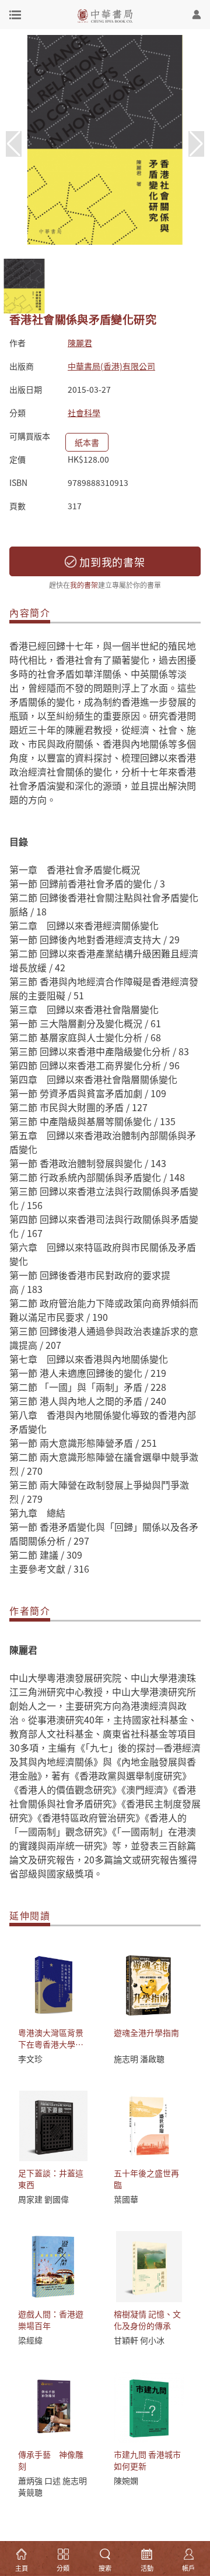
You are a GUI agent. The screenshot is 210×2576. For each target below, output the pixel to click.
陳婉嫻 (126, 2480)
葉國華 (126, 2199)
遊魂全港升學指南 (146, 2032)
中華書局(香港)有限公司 (111, 366)
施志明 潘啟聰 (139, 2059)
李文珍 (30, 2059)
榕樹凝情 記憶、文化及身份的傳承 (147, 2320)
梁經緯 (30, 2340)
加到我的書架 (111, 562)
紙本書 (87, 442)
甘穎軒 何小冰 (139, 2340)
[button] (196, 144)
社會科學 (84, 413)
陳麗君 (80, 343)
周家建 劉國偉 (43, 2199)
